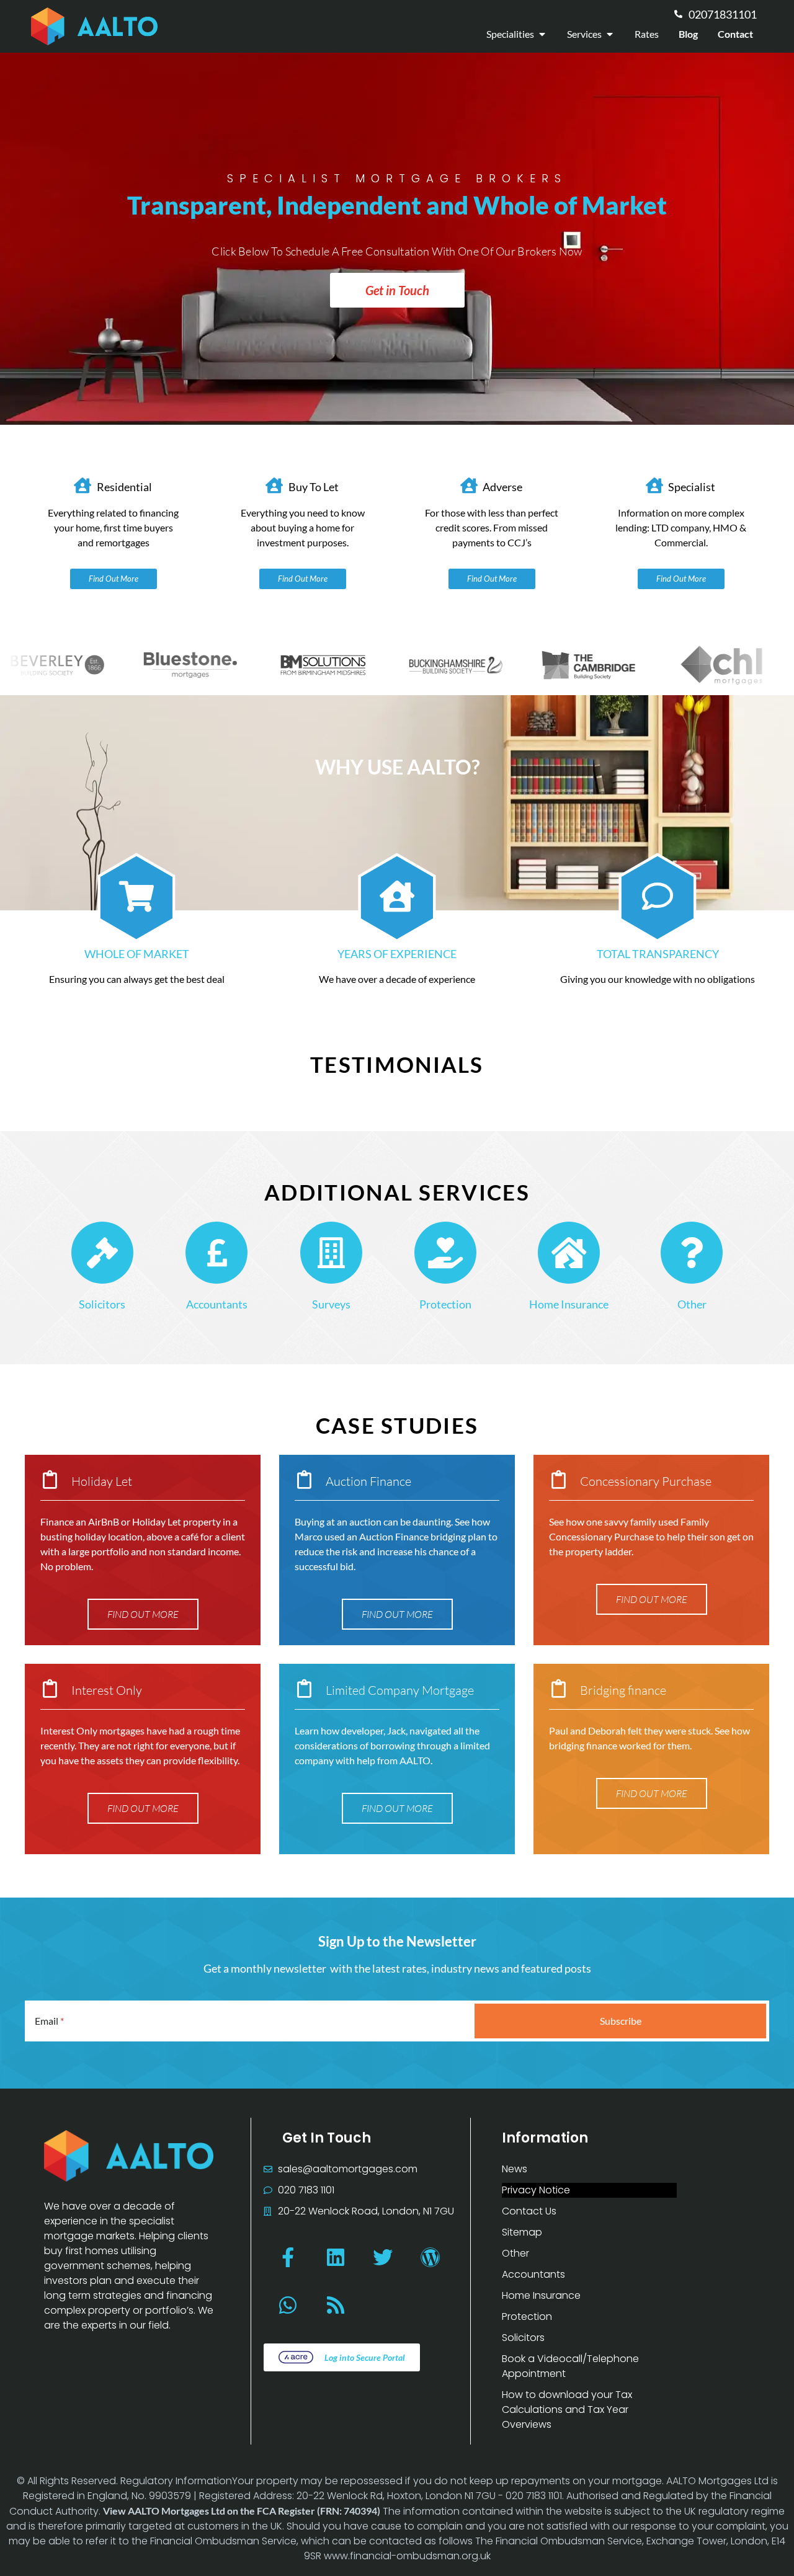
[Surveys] (331, 1253)
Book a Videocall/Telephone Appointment (570, 2366)
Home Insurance (569, 1304)
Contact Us (529, 2211)
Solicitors (102, 1304)
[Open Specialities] (542, 34)
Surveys (331, 1304)
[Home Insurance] (569, 1253)
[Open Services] (610, 34)
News (515, 2169)
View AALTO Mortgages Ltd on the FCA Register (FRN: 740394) (242, 2511)
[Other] (692, 1253)
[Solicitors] (102, 1253)
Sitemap (522, 2232)
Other (692, 1304)
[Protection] (445, 1253)
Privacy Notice (536, 2190)
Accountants (217, 1304)
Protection (445, 1304)
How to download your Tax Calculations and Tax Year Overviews (567, 2409)
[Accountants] (216, 1253)
